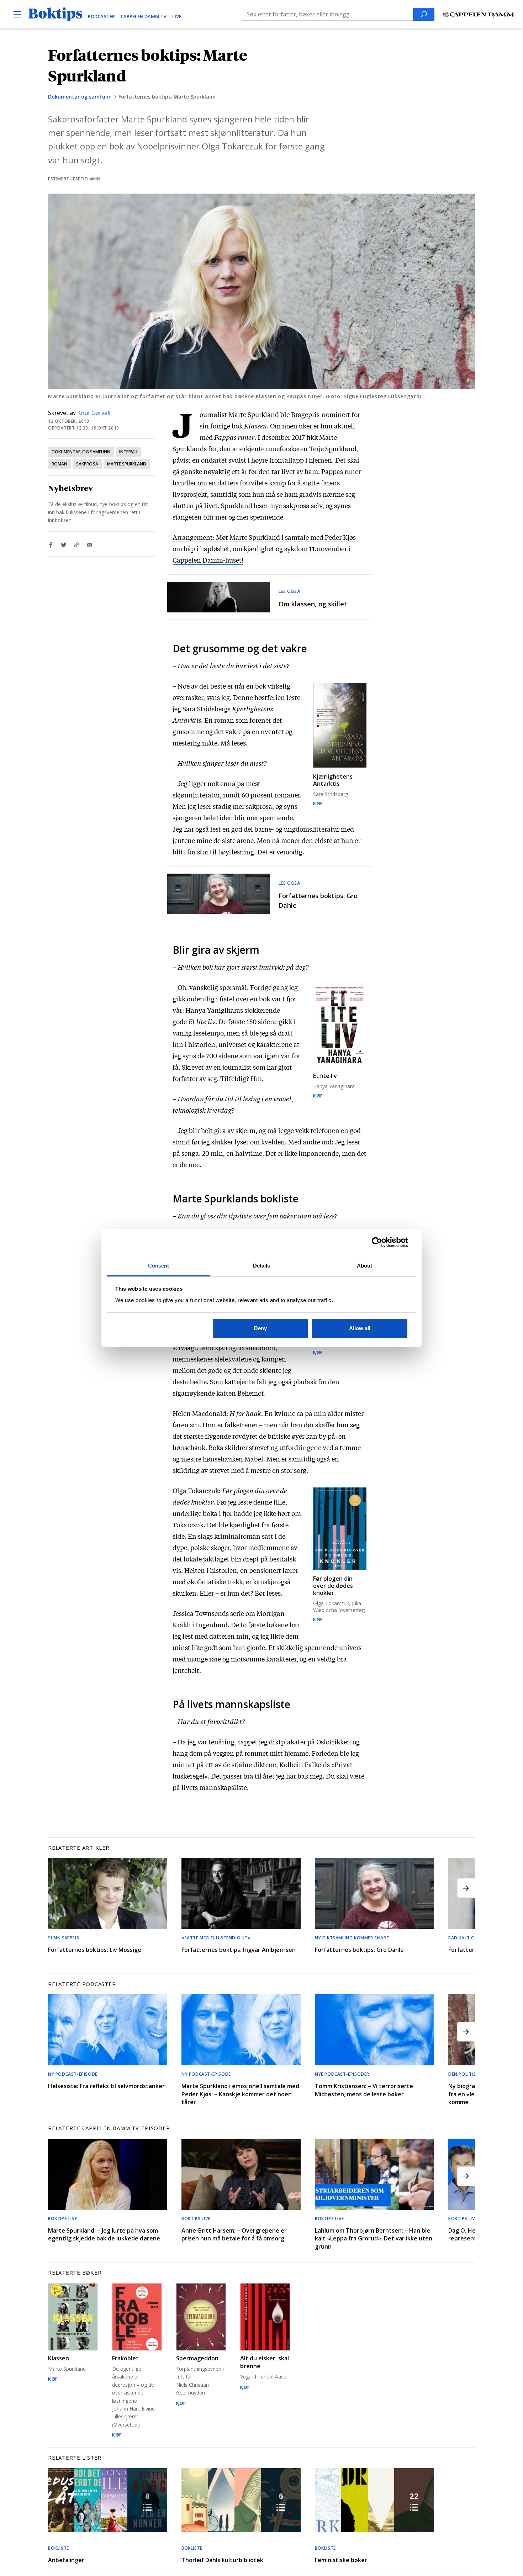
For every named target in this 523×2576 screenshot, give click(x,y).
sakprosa (259, 806)
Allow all (360, 1328)
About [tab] (365, 1266)
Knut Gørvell (94, 413)
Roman (59, 464)
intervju (128, 452)
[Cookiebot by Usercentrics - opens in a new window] (377, 1242)
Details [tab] (262, 1266)
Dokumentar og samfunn (80, 97)
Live (177, 16)
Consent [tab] (159, 1266)
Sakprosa (87, 464)
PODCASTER (101, 16)
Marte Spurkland (127, 464)
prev (57, 1888)
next (466, 1888)
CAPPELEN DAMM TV (144, 16)
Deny (260, 1328)
